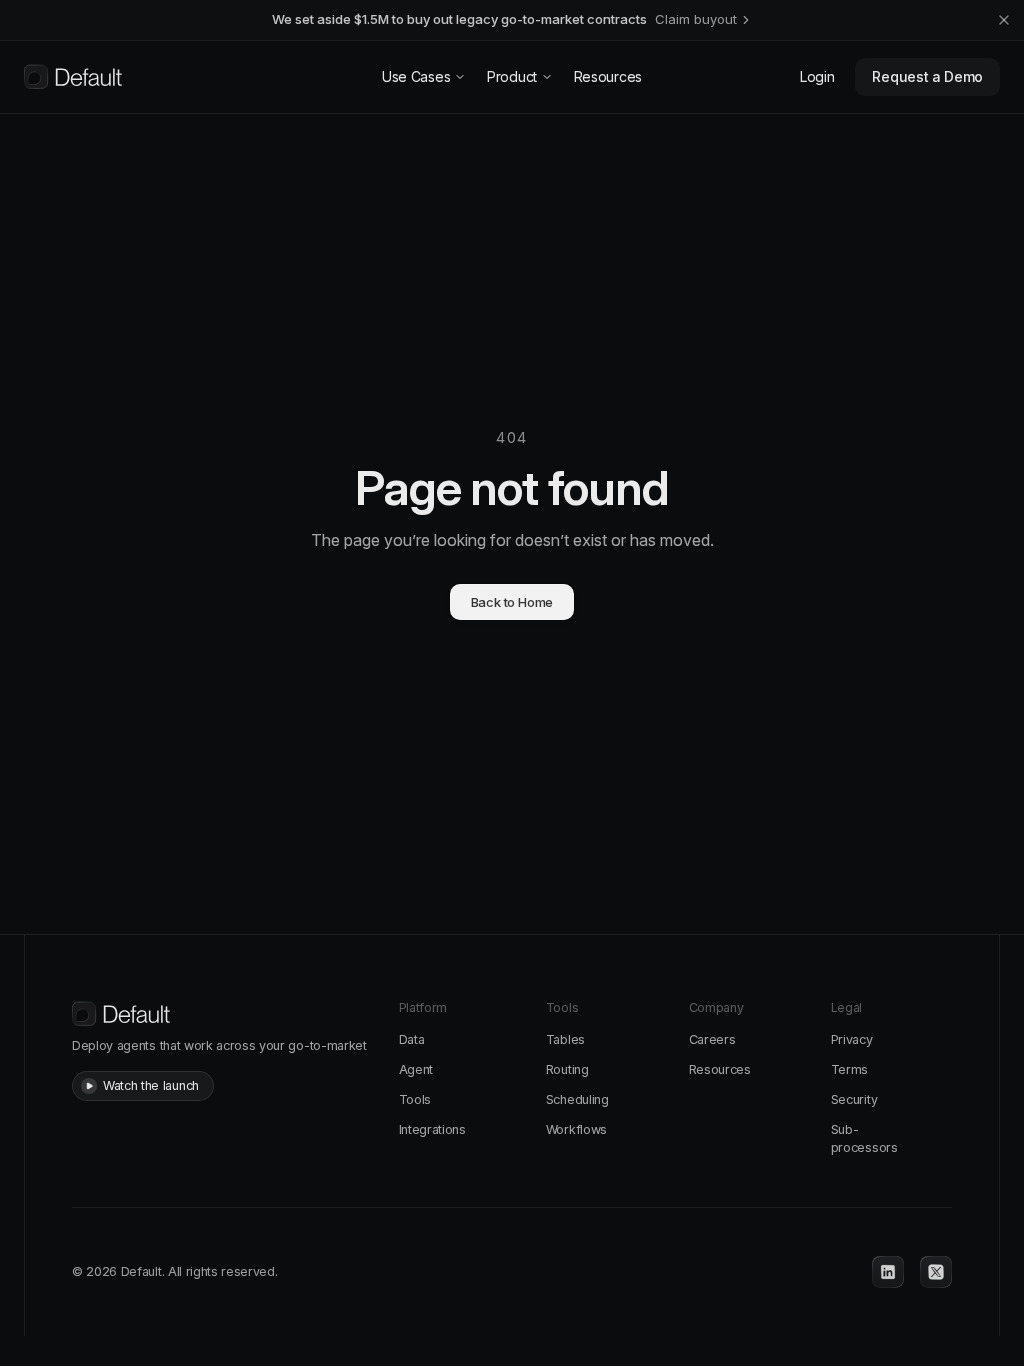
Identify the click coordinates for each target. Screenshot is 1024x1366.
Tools (415, 1099)
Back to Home (512, 602)
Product (512, 76)
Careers (712, 1039)
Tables (565, 1039)
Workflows (576, 1129)
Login (817, 76)
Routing (567, 1069)
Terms (849, 1069)
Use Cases (416, 76)
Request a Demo (927, 76)
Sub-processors (864, 1138)
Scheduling (577, 1099)
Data (412, 1039)
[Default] (73, 77)
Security (854, 1099)
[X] (936, 1272)
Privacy (852, 1039)
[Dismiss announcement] (1004, 20)
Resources (608, 76)
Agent (416, 1069)
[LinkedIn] (888, 1272)
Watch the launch (151, 1085)
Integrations (432, 1129)
